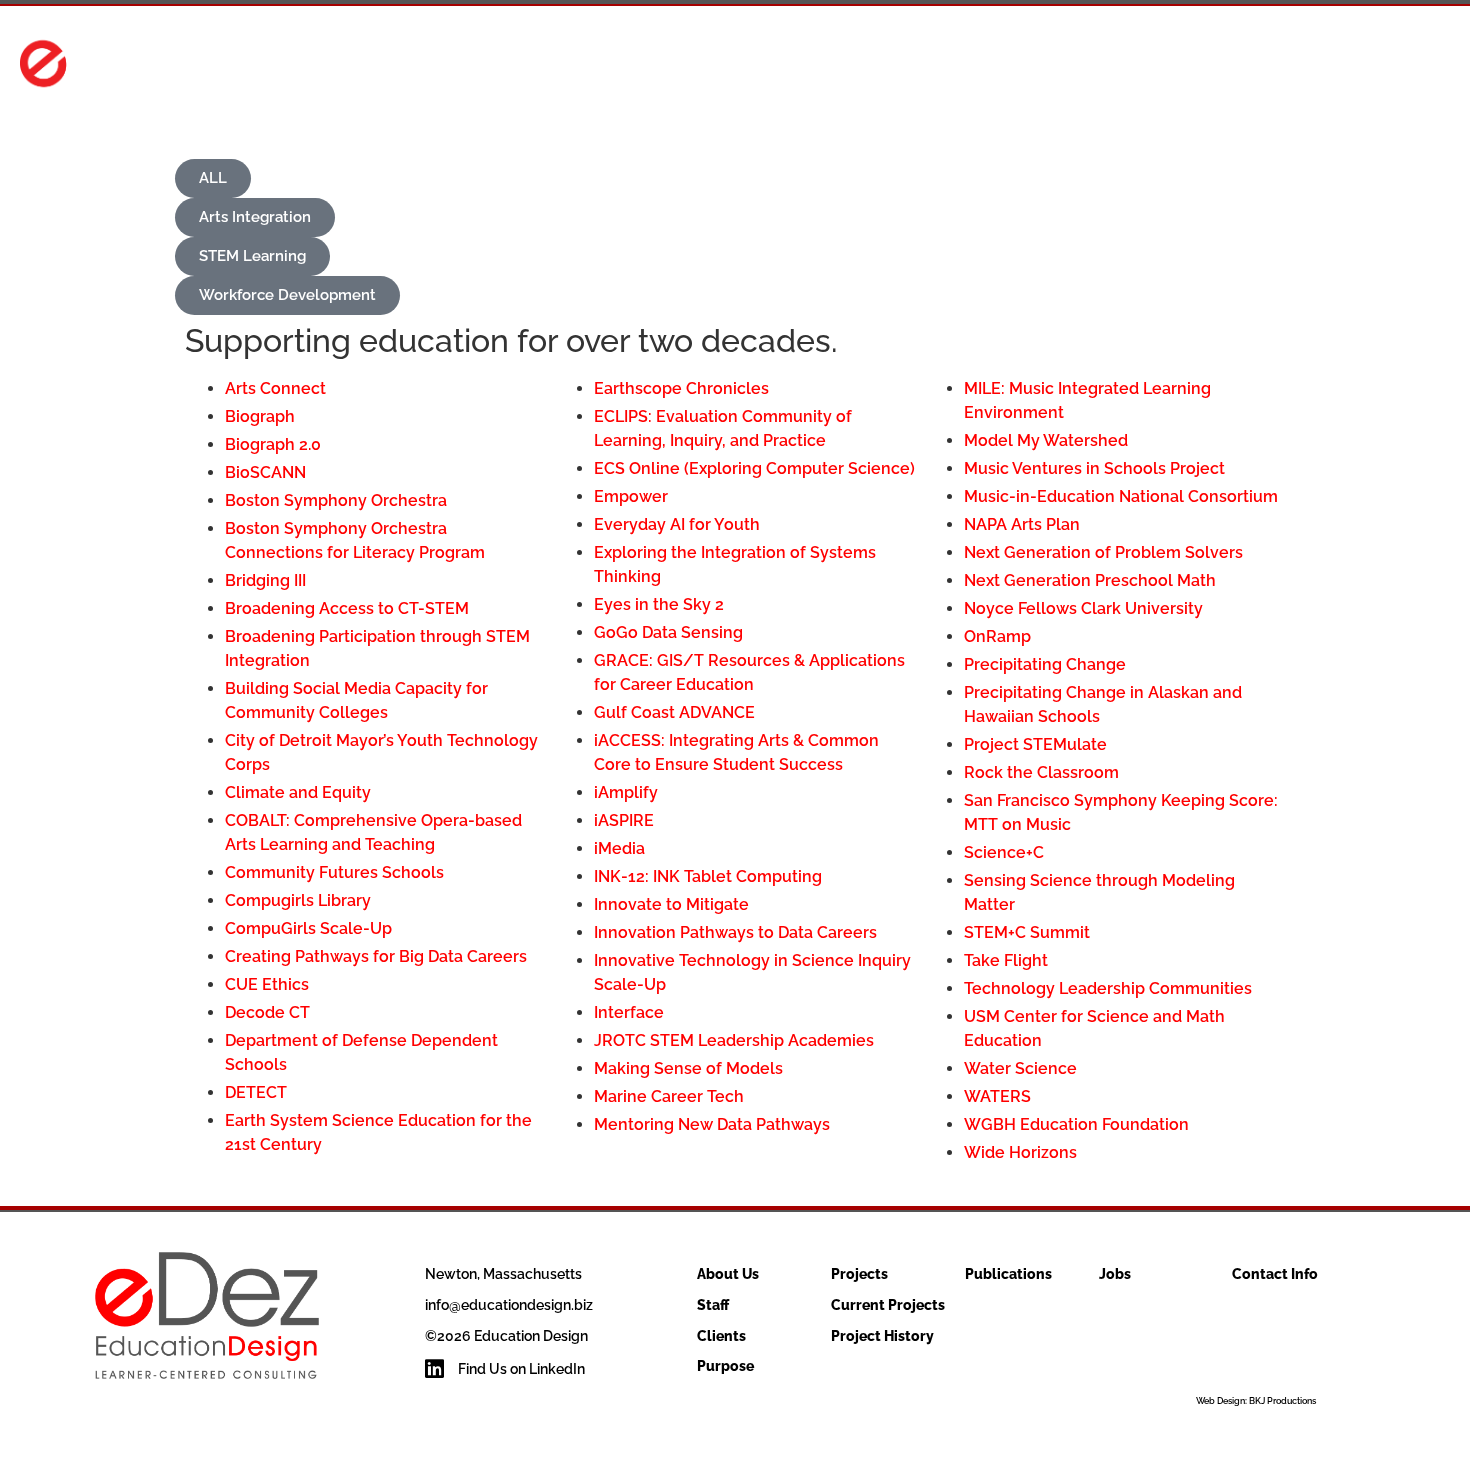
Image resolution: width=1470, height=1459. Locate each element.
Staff (713, 1305)
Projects (1008, 66)
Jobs (1277, 66)
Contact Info (1393, 66)
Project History (882, 1336)
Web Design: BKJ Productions (1256, 1401)
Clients (721, 1336)
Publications (1161, 66)
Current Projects (888, 1305)
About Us (871, 66)
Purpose (725, 1366)
